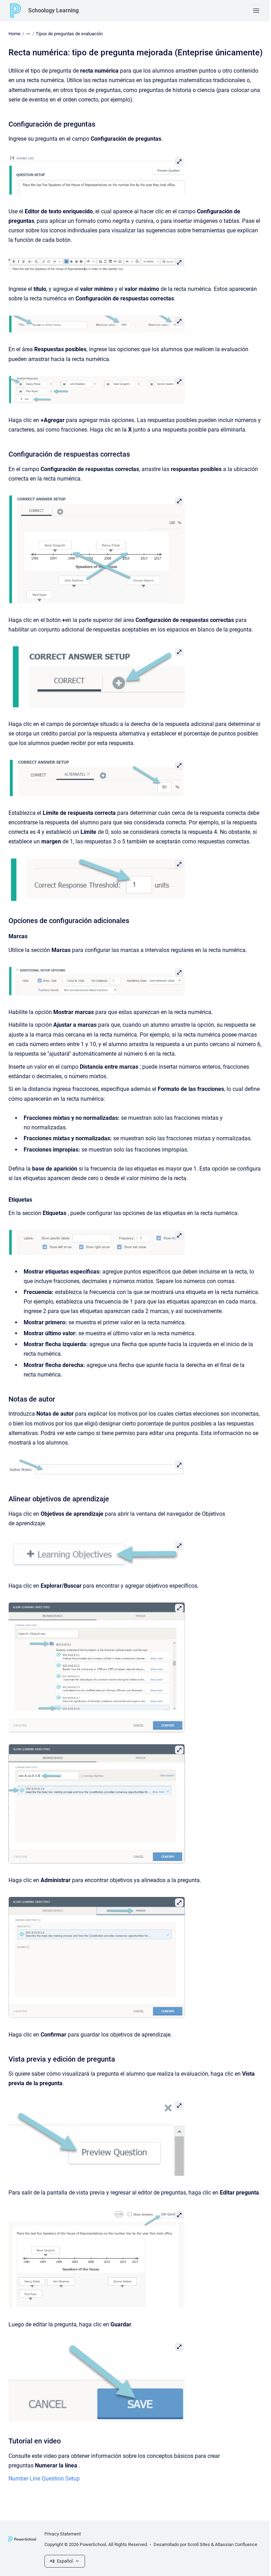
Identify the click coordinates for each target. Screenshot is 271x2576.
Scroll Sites (199, 2544)
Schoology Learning (53, 10)
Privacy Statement (63, 2534)
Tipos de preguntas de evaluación (69, 34)
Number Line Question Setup (44, 2479)
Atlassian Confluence (236, 2544)
